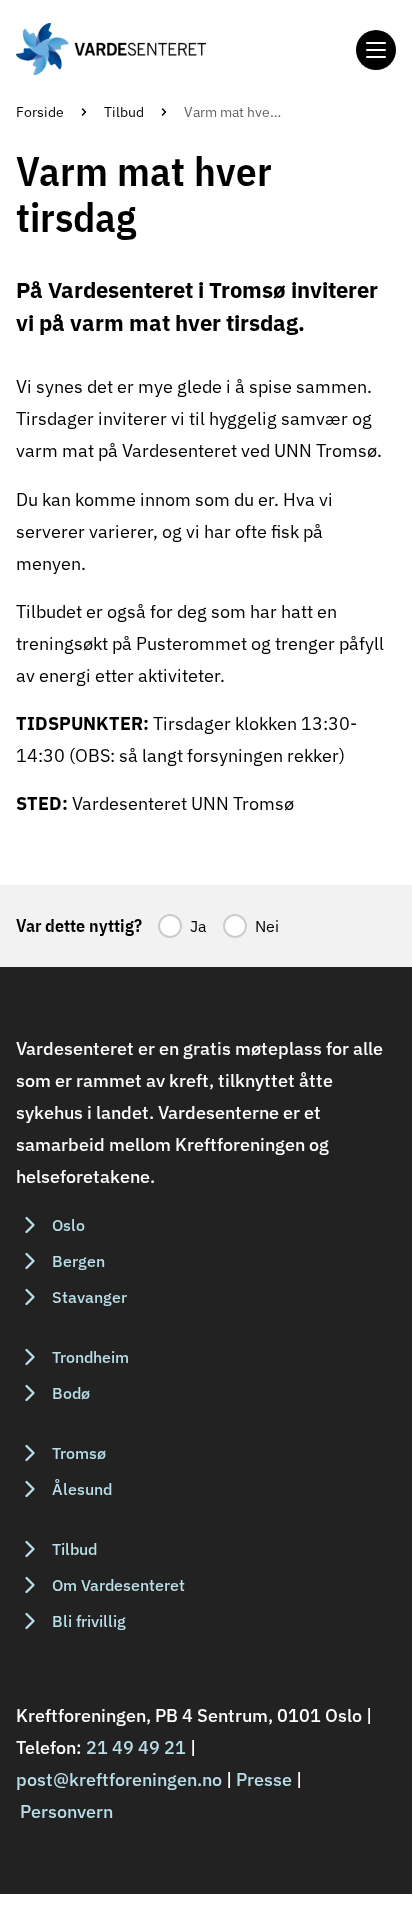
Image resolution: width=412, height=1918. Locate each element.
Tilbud (124, 112)
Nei (267, 926)
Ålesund (82, 1489)
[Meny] (376, 50)
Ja (198, 926)
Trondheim (90, 1357)
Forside (40, 112)
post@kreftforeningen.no (119, 1779)
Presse (264, 1779)
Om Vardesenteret (118, 1585)
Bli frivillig (89, 1621)
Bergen (78, 1261)
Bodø (71, 1393)
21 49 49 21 (136, 1747)
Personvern (66, 1811)
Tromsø (79, 1453)
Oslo (68, 1225)
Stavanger (89, 1297)
